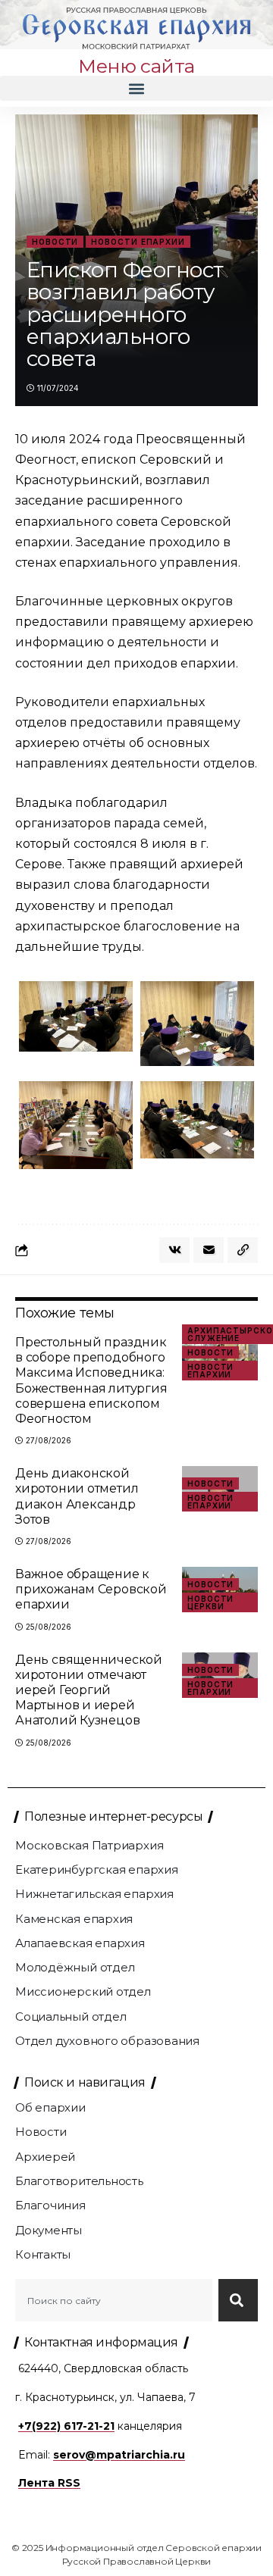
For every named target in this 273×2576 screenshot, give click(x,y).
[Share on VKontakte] (174, 1250)
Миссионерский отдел (83, 1991)
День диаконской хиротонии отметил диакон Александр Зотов (77, 1496)
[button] (136, 88)
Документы (49, 2230)
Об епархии (50, 2107)
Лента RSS (49, 2483)
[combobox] (114, 2300)
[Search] (238, 2300)
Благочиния (50, 2205)
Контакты (43, 2254)
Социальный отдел (71, 2016)
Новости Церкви (210, 1602)
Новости (55, 242)
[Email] (209, 1250)
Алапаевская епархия (80, 1943)
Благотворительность (79, 2181)
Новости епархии (138, 242)
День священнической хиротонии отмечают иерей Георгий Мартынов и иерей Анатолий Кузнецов (89, 1690)
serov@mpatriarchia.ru (119, 2455)
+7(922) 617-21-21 (66, 2426)
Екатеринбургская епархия (97, 1869)
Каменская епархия (74, 1919)
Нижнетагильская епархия (94, 1894)
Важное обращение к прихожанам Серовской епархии (91, 1589)
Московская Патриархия (89, 1845)
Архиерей (45, 2157)
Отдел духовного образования (107, 2041)
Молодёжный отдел (75, 1967)
